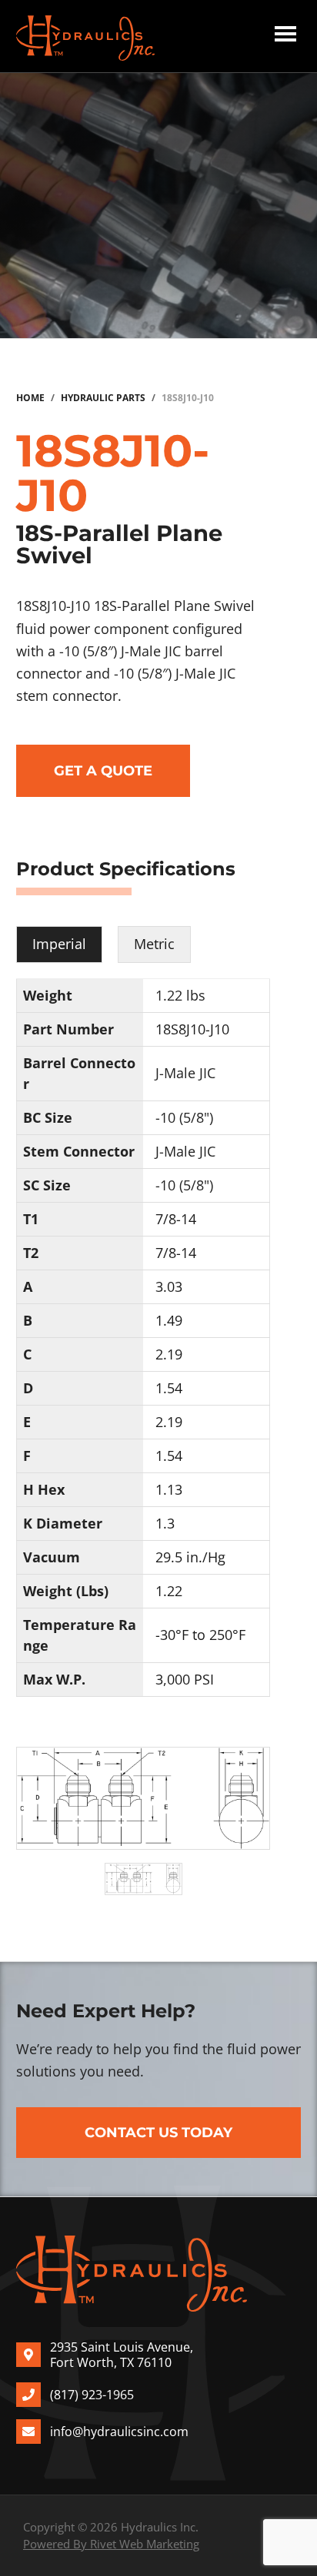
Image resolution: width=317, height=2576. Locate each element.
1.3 (165, 1523)
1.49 (169, 1320)
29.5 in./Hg (190, 1557)
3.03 (169, 1286)
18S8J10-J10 (192, 1029)
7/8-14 (176, 1219)
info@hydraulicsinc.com (119, 2432)
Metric (154, 944)
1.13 (169, 1489)
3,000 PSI (185, 1679)
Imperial (59, 944)
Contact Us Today (158, 2133)
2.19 (169, 1354)
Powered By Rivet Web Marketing (111, 2544)
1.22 (169, 1591)
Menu (285, 36)
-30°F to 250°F (200, 1635)
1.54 (169, 1388)
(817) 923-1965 (92, 2395)
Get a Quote (103, 771)
